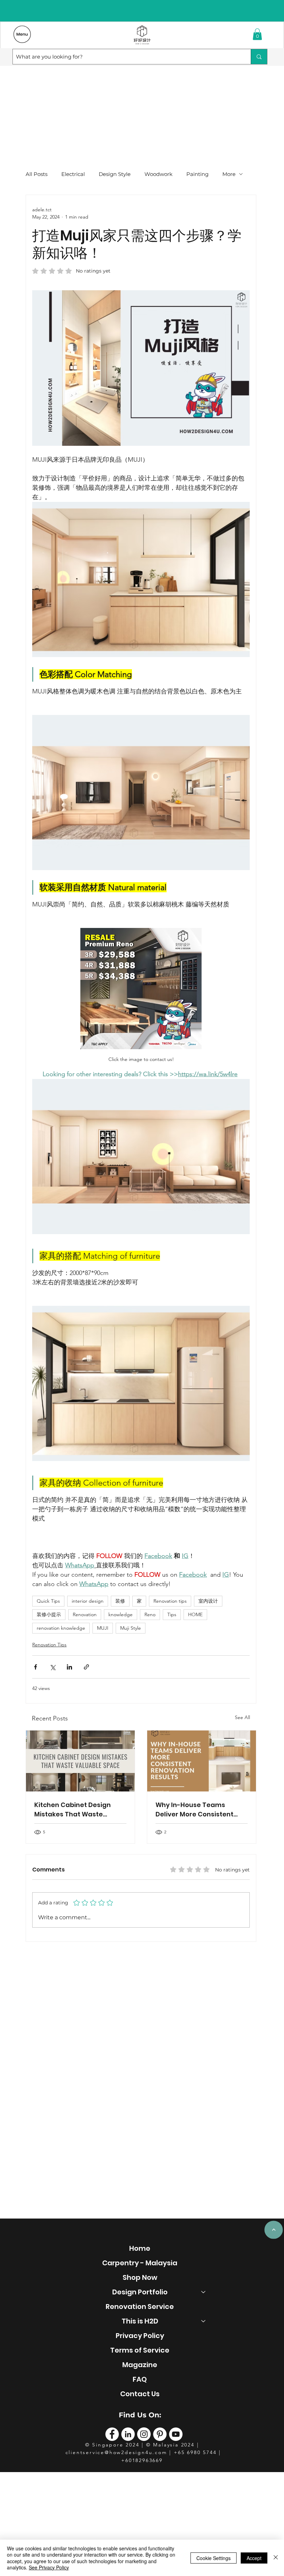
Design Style (115, 174)
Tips (172, 1614)
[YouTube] (176, 2434)
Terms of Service (140, 2350)
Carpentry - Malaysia (140, 2263)
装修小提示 (49, 1614)
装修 (120, 1601)
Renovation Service (140, 2307)
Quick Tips (48, 1601)
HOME (195, 1614)
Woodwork (158, 174)
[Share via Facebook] (35, 1667)
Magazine (140, 2365)
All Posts (37, 174)
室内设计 (208, 1601)
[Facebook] (112, 2434)
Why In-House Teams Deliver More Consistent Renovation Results (194, 1810)
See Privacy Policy (49, 2567)
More (229, 174)
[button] (257, 34)
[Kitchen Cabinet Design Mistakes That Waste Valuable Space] (80, 1761)
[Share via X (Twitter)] (52, 1667)
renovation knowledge (61, 1628)
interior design (88, 1601)
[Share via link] (86, 1667)
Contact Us (140, 2394)
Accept (254, 2558)
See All (242, 1717)
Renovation (85, 1614)
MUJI (103, 1628)
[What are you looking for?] (259, 57)
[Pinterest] (160, 2434)
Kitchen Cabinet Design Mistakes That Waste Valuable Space (73, 1810)
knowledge (121, 1614)
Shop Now (140, 2277)
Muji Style (131, 1628)
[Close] (276, 2558)
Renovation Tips (49, 1645)
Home (140, 2248)
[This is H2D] (204, 2321)
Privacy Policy (140, 2336)
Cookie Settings (214, 2558)
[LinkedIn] (128, 2434)
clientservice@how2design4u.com (116, 2452)
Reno (150, 1614)
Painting (197, 174)
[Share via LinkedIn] (69, 1667)
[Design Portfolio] (204, 2292)
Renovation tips (170, 1601)
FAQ (140, 2379)
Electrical (73, 174)
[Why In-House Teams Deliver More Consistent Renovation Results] (202, 1761)
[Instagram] (144, 2434)
